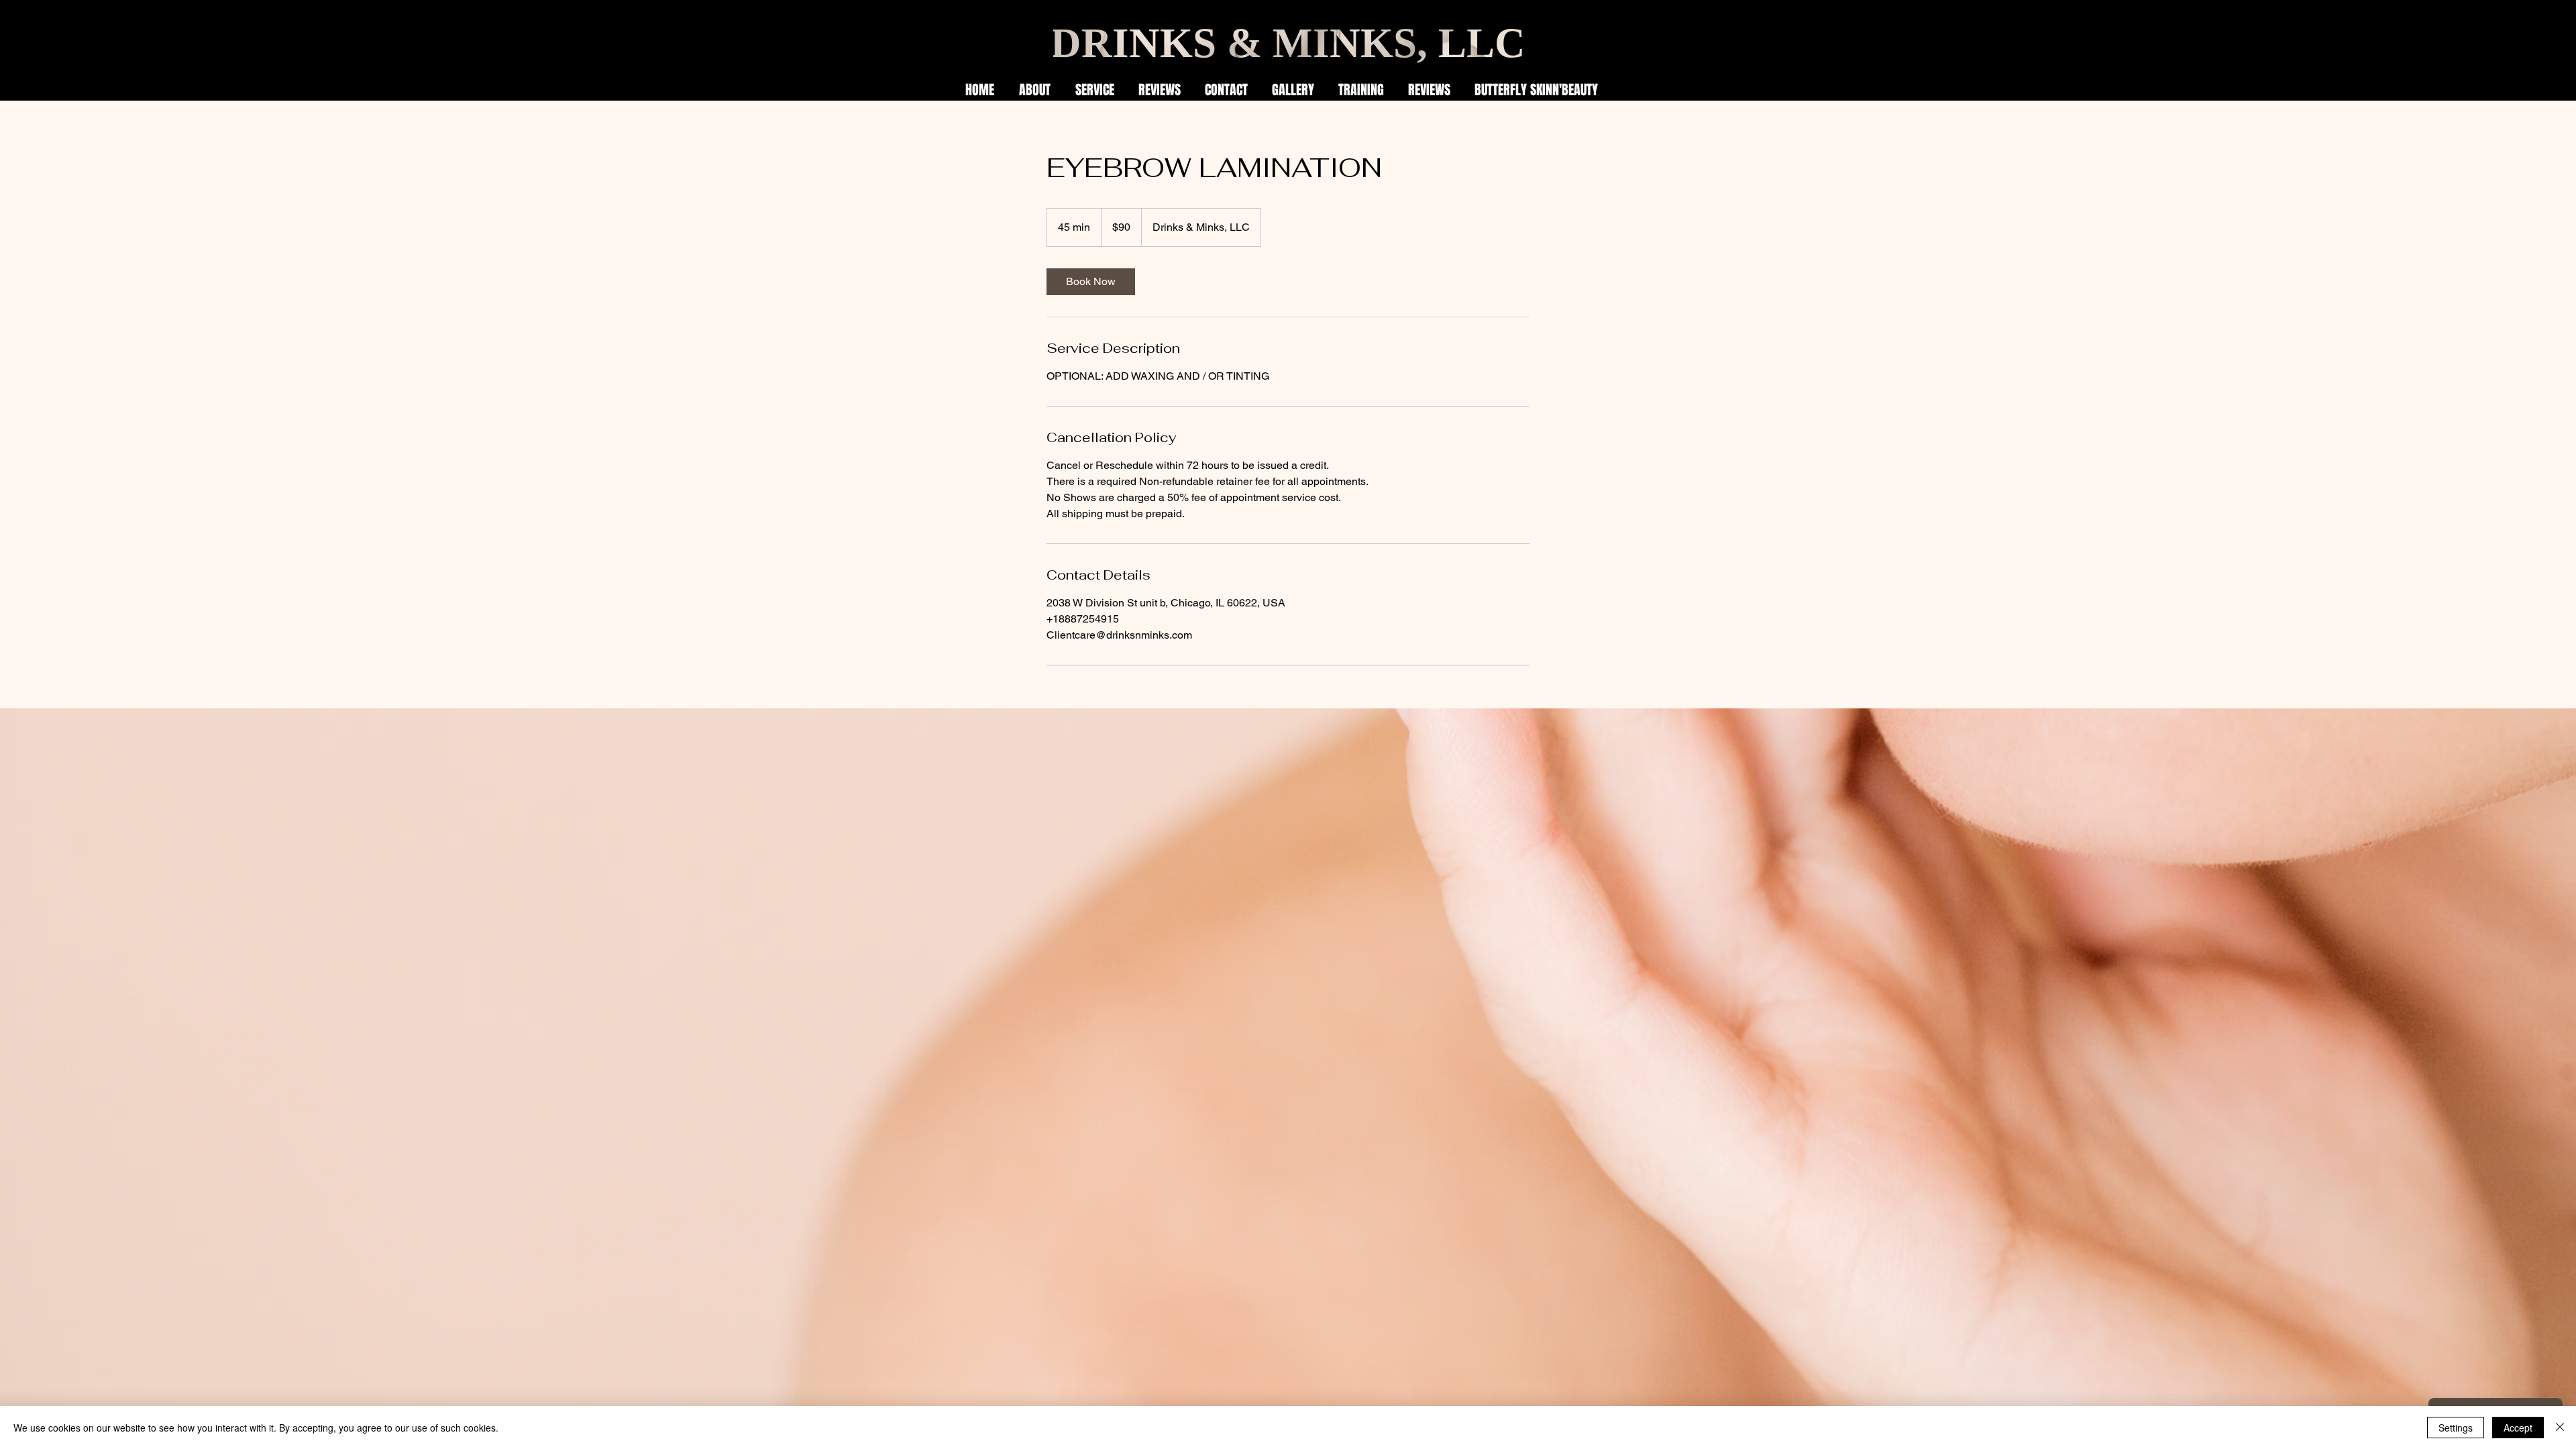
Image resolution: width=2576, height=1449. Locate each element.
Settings (2456, 1428)
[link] (1091, 282)
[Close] (2560, 1428)
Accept (2518, 1428)
